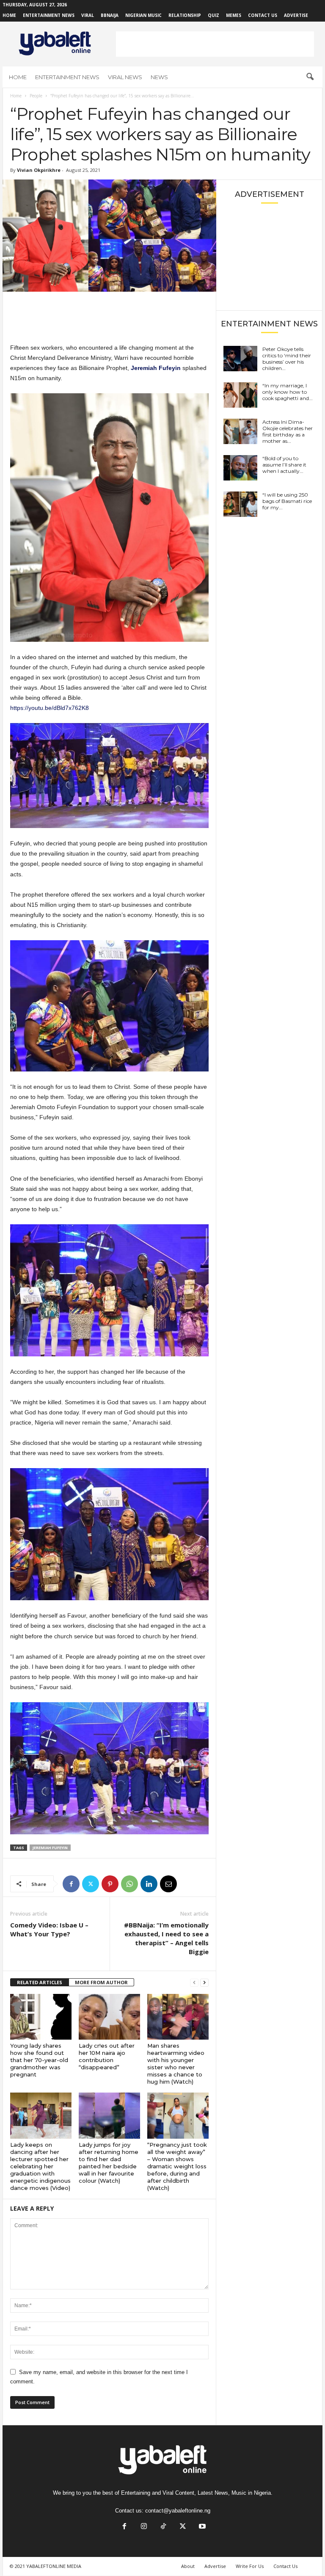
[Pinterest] (110, 1884)
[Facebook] (71, 1884)
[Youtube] (201, 2527)
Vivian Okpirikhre (39, 170)
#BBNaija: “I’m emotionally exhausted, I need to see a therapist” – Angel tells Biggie (166, 1938)
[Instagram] (144, 2527)
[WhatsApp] (129, 1884)
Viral (88, 15)
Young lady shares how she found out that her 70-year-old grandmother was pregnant (39, 2060)
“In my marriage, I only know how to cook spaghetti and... (288, 392)
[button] (310, 77)
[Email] (168, 1884)
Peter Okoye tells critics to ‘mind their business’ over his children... (287, 359)
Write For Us (250, 2566)
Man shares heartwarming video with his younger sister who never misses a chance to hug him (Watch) (176, 2064)
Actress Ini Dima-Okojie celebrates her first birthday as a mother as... (288, 431)
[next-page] (204, 1983)
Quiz (213, 15)
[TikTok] (163, 2527)
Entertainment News (49, 15)
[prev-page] (194, 1983)
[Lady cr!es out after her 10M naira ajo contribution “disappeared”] (109, 2017)
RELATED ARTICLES (40, 1982)
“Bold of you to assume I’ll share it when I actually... (284, 465)
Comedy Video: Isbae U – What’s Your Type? (49, 1929)
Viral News (125, 77)
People (36, 96)
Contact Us (263, 15)
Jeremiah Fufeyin (50, 1848)
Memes (234, 15)
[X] (91, 1884)
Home (9, 15)
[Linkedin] (149, 1884)
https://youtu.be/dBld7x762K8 (50, 708)
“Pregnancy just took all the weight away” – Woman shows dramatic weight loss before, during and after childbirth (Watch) (177, 2166)
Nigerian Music (143, 15)
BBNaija (110, 15)
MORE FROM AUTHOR (101, 1982)
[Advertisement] (215, 44)
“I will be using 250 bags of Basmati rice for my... (287, 501)
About (188, 2566)
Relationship (185, 15)
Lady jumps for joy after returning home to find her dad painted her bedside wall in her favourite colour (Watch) (109, 2163)
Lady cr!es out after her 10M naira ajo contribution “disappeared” (107, 2056)
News (159, 77)
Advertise (296, 15)
